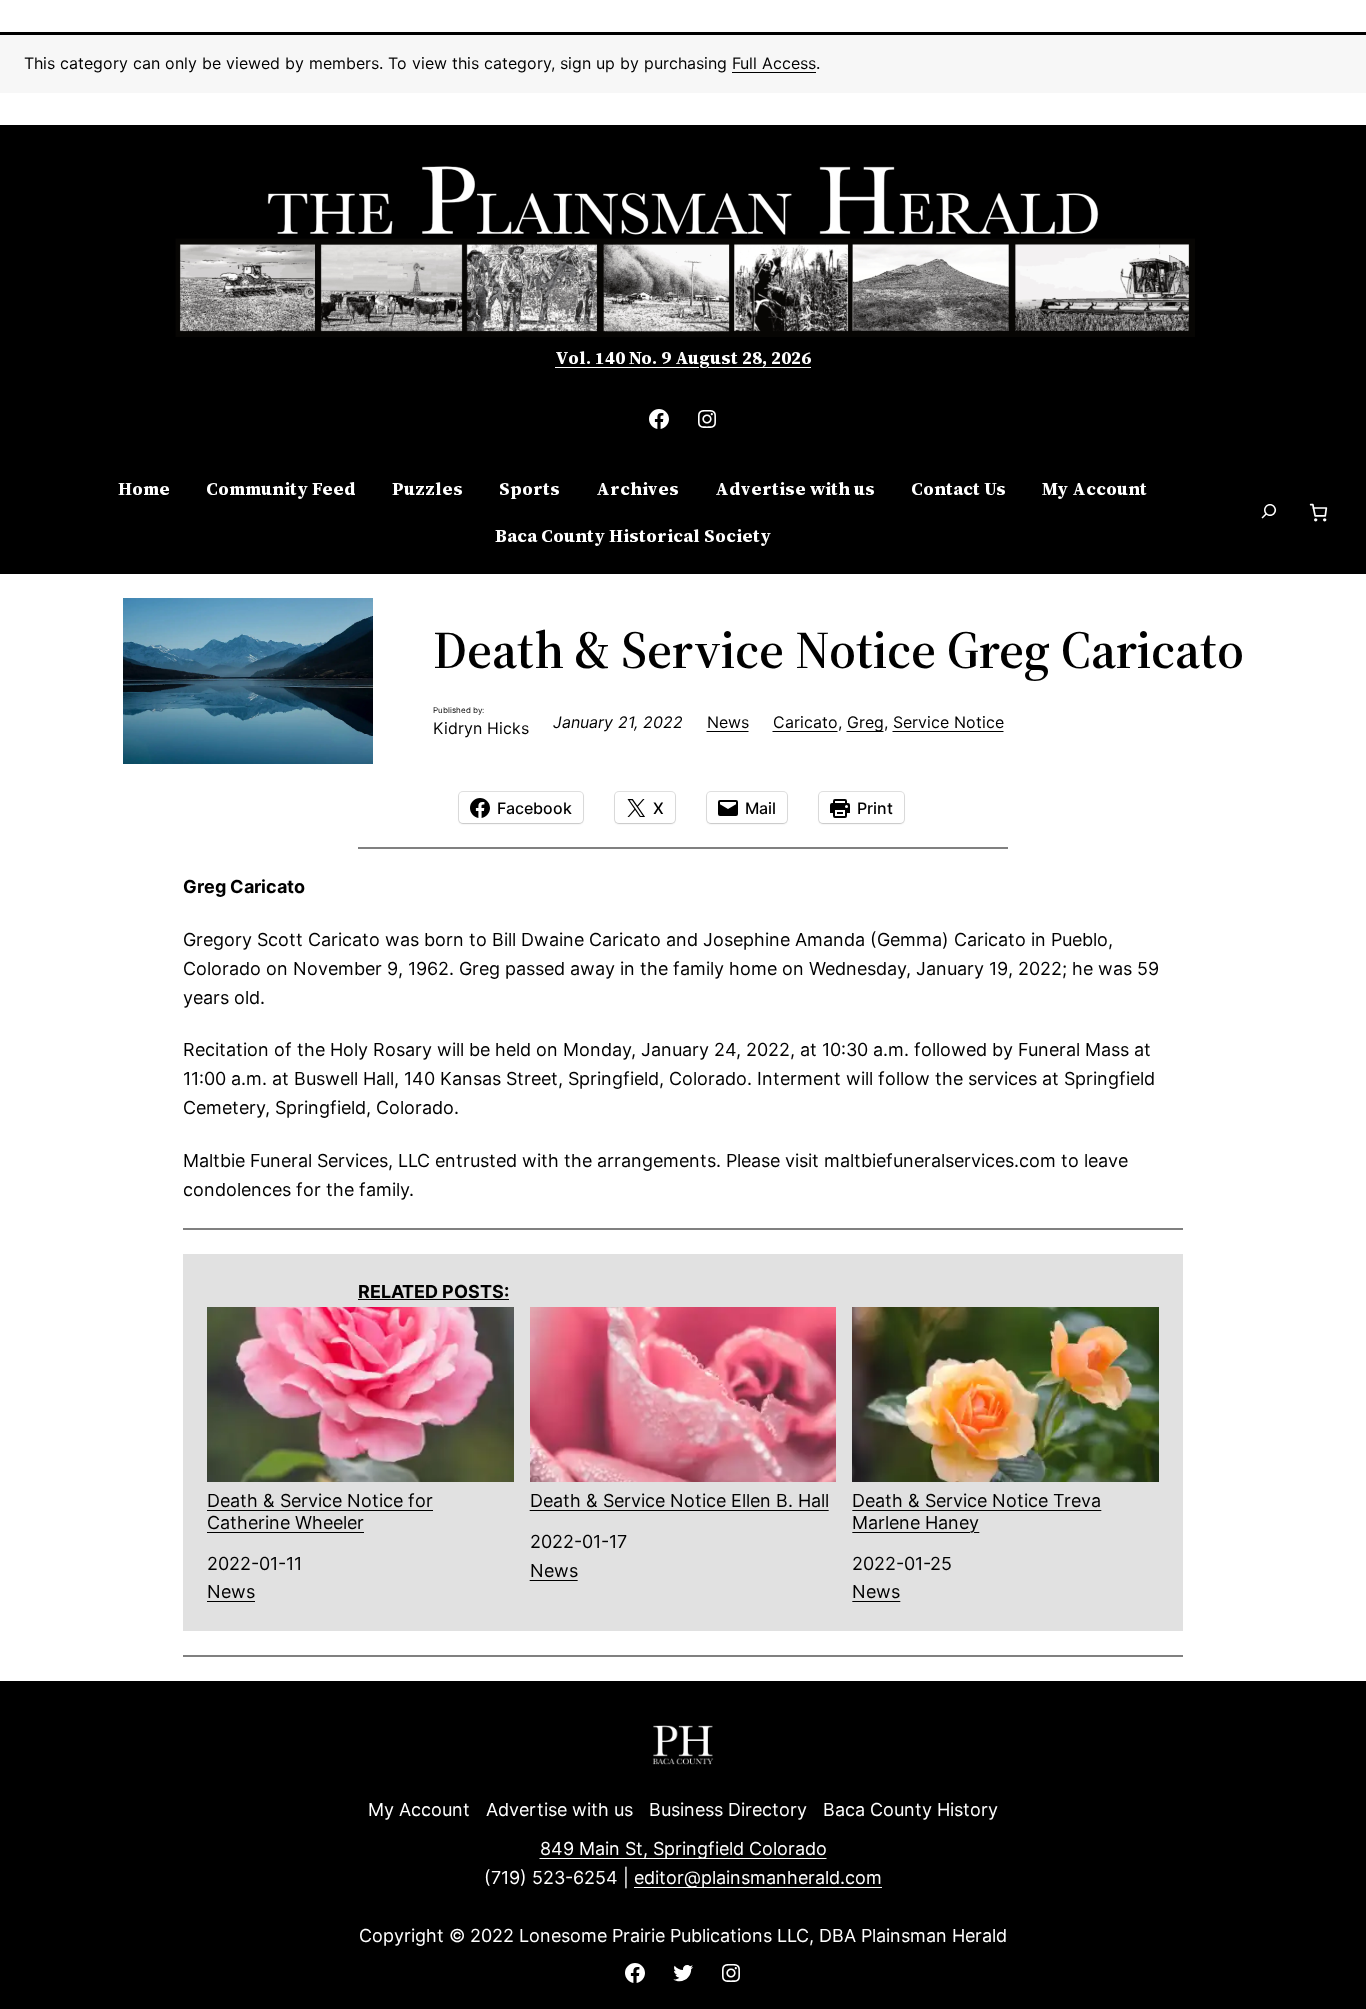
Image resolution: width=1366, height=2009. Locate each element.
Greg (865, 722)
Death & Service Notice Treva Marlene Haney (976, 1511)
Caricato (805, 722)
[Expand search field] (1268, 513)
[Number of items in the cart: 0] (1318, 512)
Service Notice (948, 722)
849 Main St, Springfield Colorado (683, 1848)
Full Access (774, 63)
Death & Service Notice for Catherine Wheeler (320, 1511)
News (728, 722)
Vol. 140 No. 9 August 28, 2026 (683, 357)
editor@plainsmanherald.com (758, 1877)
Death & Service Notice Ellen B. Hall (679, 1500)
